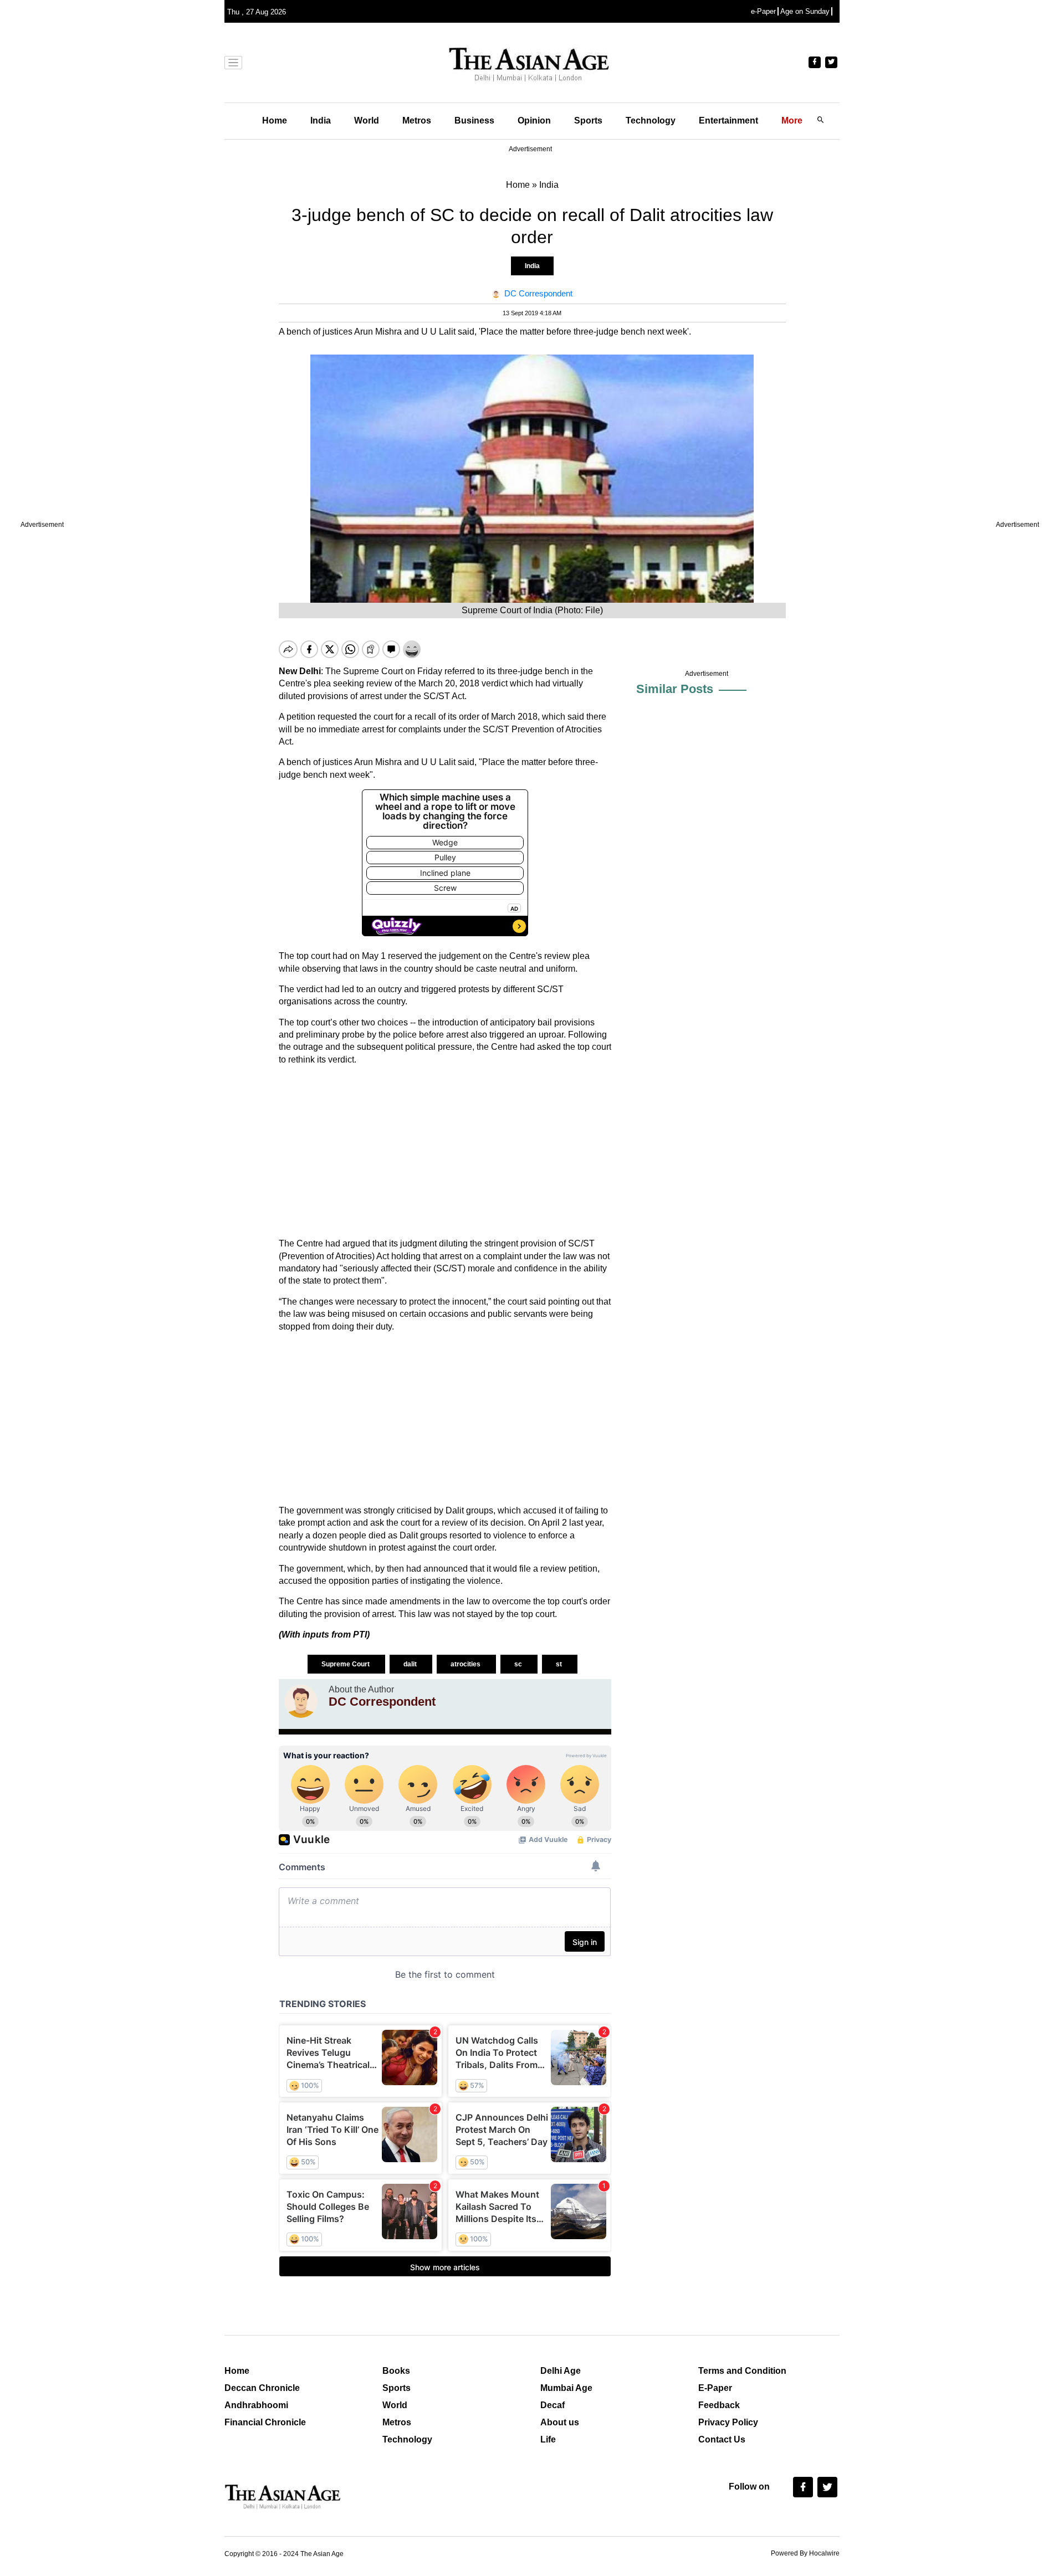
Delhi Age (561, 2371)
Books (396, 2371)
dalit (411, 1664)
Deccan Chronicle (262, 2388)
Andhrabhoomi (256, 2405)
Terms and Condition (742, 2371)
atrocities (466, 1664)
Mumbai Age (566, 2388)
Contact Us (722, 2439)
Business (474, 120)
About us (560, 2422)
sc (519, 1664)
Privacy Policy (728, 2422)
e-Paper (763, 11)
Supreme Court (346, 1664)
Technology (651, 120)
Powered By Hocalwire (805, 2553)
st (560, 1664)
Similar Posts (675, 689)
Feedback (719, 2405)
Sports (588, 120)
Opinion (534, 120)
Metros (417, 120)
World (367, 120)
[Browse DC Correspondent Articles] (301, 1701)
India (321, 120)
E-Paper (715, 2388)
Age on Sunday (805, 11)
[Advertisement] (445, 1152)
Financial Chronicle (265, 2422)
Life (548, 2439)
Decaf (553, 2405)
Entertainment (728, 120)
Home (275, 120)
